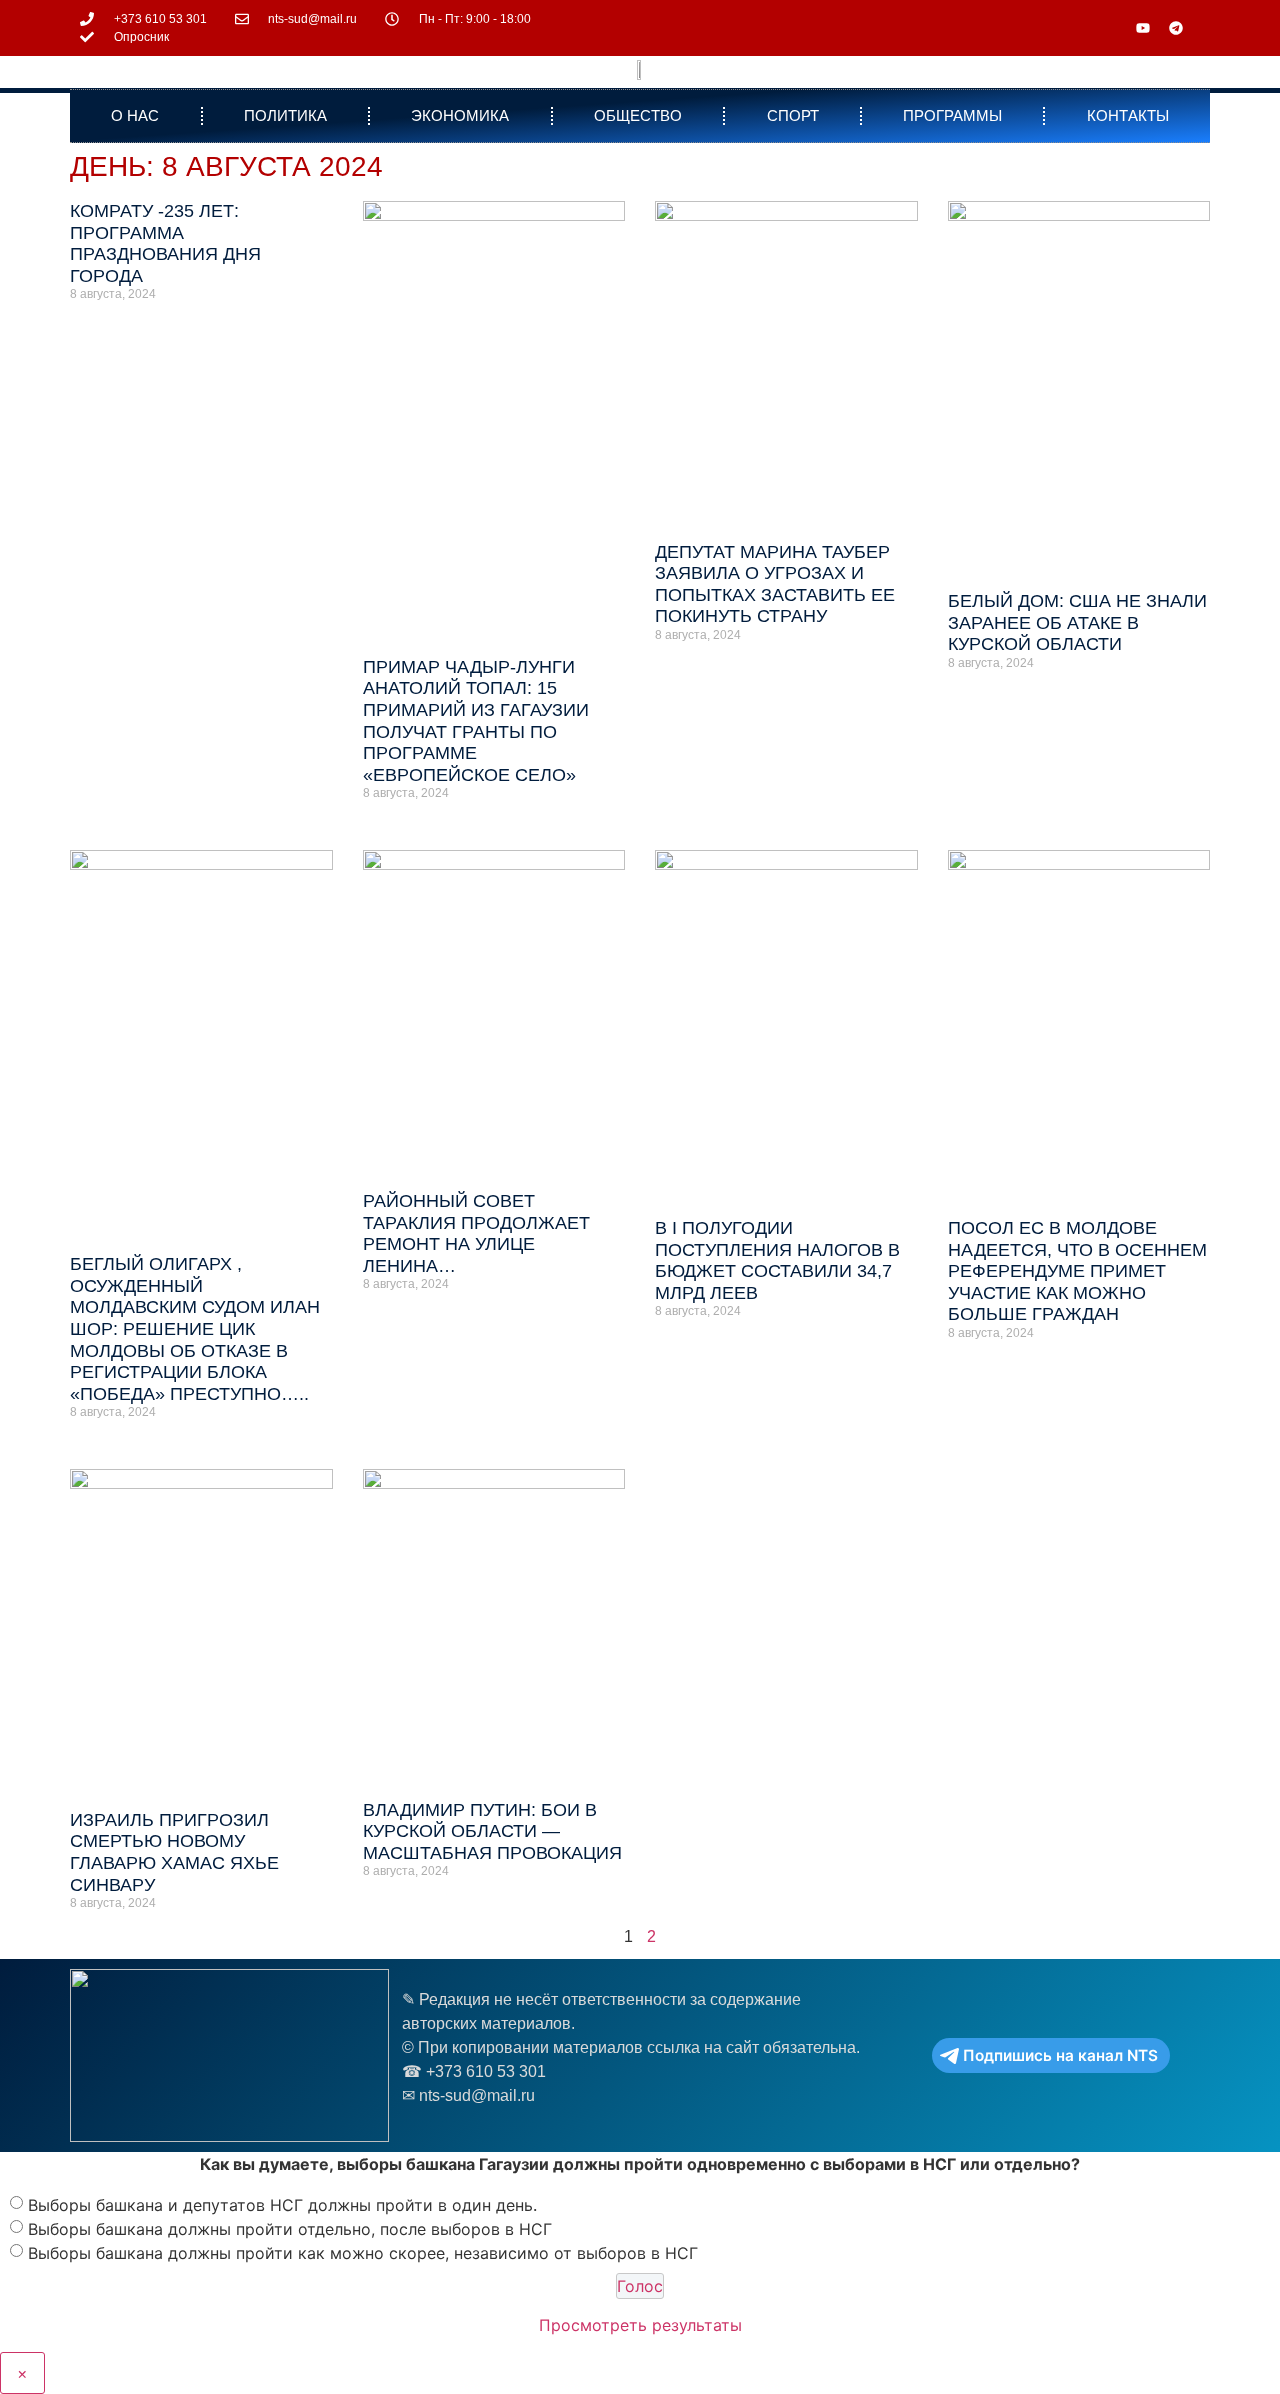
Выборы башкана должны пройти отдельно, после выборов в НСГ (290, 2228)
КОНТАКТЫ (1128, 115)
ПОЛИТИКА (285, 115)
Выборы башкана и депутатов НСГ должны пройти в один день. (282, 2204)
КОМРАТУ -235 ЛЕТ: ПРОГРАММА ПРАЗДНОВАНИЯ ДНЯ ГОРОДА (165, 243)
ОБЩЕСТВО (638, 115)
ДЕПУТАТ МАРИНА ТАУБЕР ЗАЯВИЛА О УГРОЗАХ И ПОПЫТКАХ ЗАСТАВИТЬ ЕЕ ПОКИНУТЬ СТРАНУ (775, 584)
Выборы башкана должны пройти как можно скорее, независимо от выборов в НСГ (363, 2252)
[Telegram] (1176, 28)
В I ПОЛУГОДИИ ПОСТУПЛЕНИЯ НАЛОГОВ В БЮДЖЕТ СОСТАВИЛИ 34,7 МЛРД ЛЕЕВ (777, 1260)
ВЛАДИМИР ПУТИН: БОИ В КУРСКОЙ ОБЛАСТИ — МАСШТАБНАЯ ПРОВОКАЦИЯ (492, 1831)
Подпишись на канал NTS (1060, 2055)
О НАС (135, 115)
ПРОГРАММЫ (952, 115)
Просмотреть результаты (640, 2325)
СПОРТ (793, 115)
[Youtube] (1143, 28)
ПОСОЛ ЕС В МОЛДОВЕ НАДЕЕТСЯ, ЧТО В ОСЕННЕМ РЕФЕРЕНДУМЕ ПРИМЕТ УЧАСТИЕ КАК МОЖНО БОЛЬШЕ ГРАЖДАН (1077, 1271)
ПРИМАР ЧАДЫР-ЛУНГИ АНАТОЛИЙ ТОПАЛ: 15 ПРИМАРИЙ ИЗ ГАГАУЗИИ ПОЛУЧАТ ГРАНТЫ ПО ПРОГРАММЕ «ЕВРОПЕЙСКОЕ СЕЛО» (476, 721)
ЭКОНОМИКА (460, 115)
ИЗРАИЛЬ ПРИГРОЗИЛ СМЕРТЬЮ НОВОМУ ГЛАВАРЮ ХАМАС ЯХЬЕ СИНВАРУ (174, 1852)
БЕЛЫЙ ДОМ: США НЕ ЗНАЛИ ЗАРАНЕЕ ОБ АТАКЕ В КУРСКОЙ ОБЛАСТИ (1077, 622)
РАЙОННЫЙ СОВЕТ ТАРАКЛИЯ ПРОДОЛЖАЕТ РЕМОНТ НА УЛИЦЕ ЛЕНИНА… (476, 1233)
